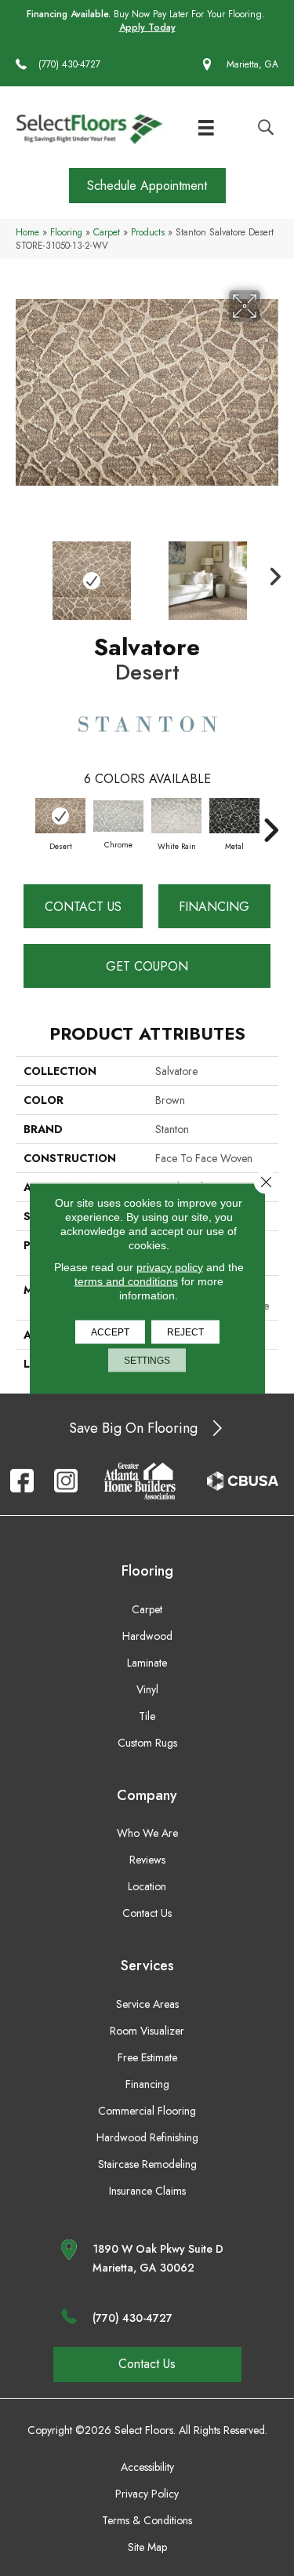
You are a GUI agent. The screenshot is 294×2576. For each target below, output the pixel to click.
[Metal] (234, 816)
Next (270, 573)
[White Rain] (176, 816)
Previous (24, 573)
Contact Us (83, 907)
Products (148, 232)
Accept (110, 1332)
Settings (147, 1360)
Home (27, 232)
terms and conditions (126, 1281)
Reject (185, 1332)
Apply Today (147, 28)
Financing (214, 907)
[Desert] (60, 816)
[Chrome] (118, 816)
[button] (147, 186)
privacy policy (170, 1266)
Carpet (107, 232)
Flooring (66, 232)
